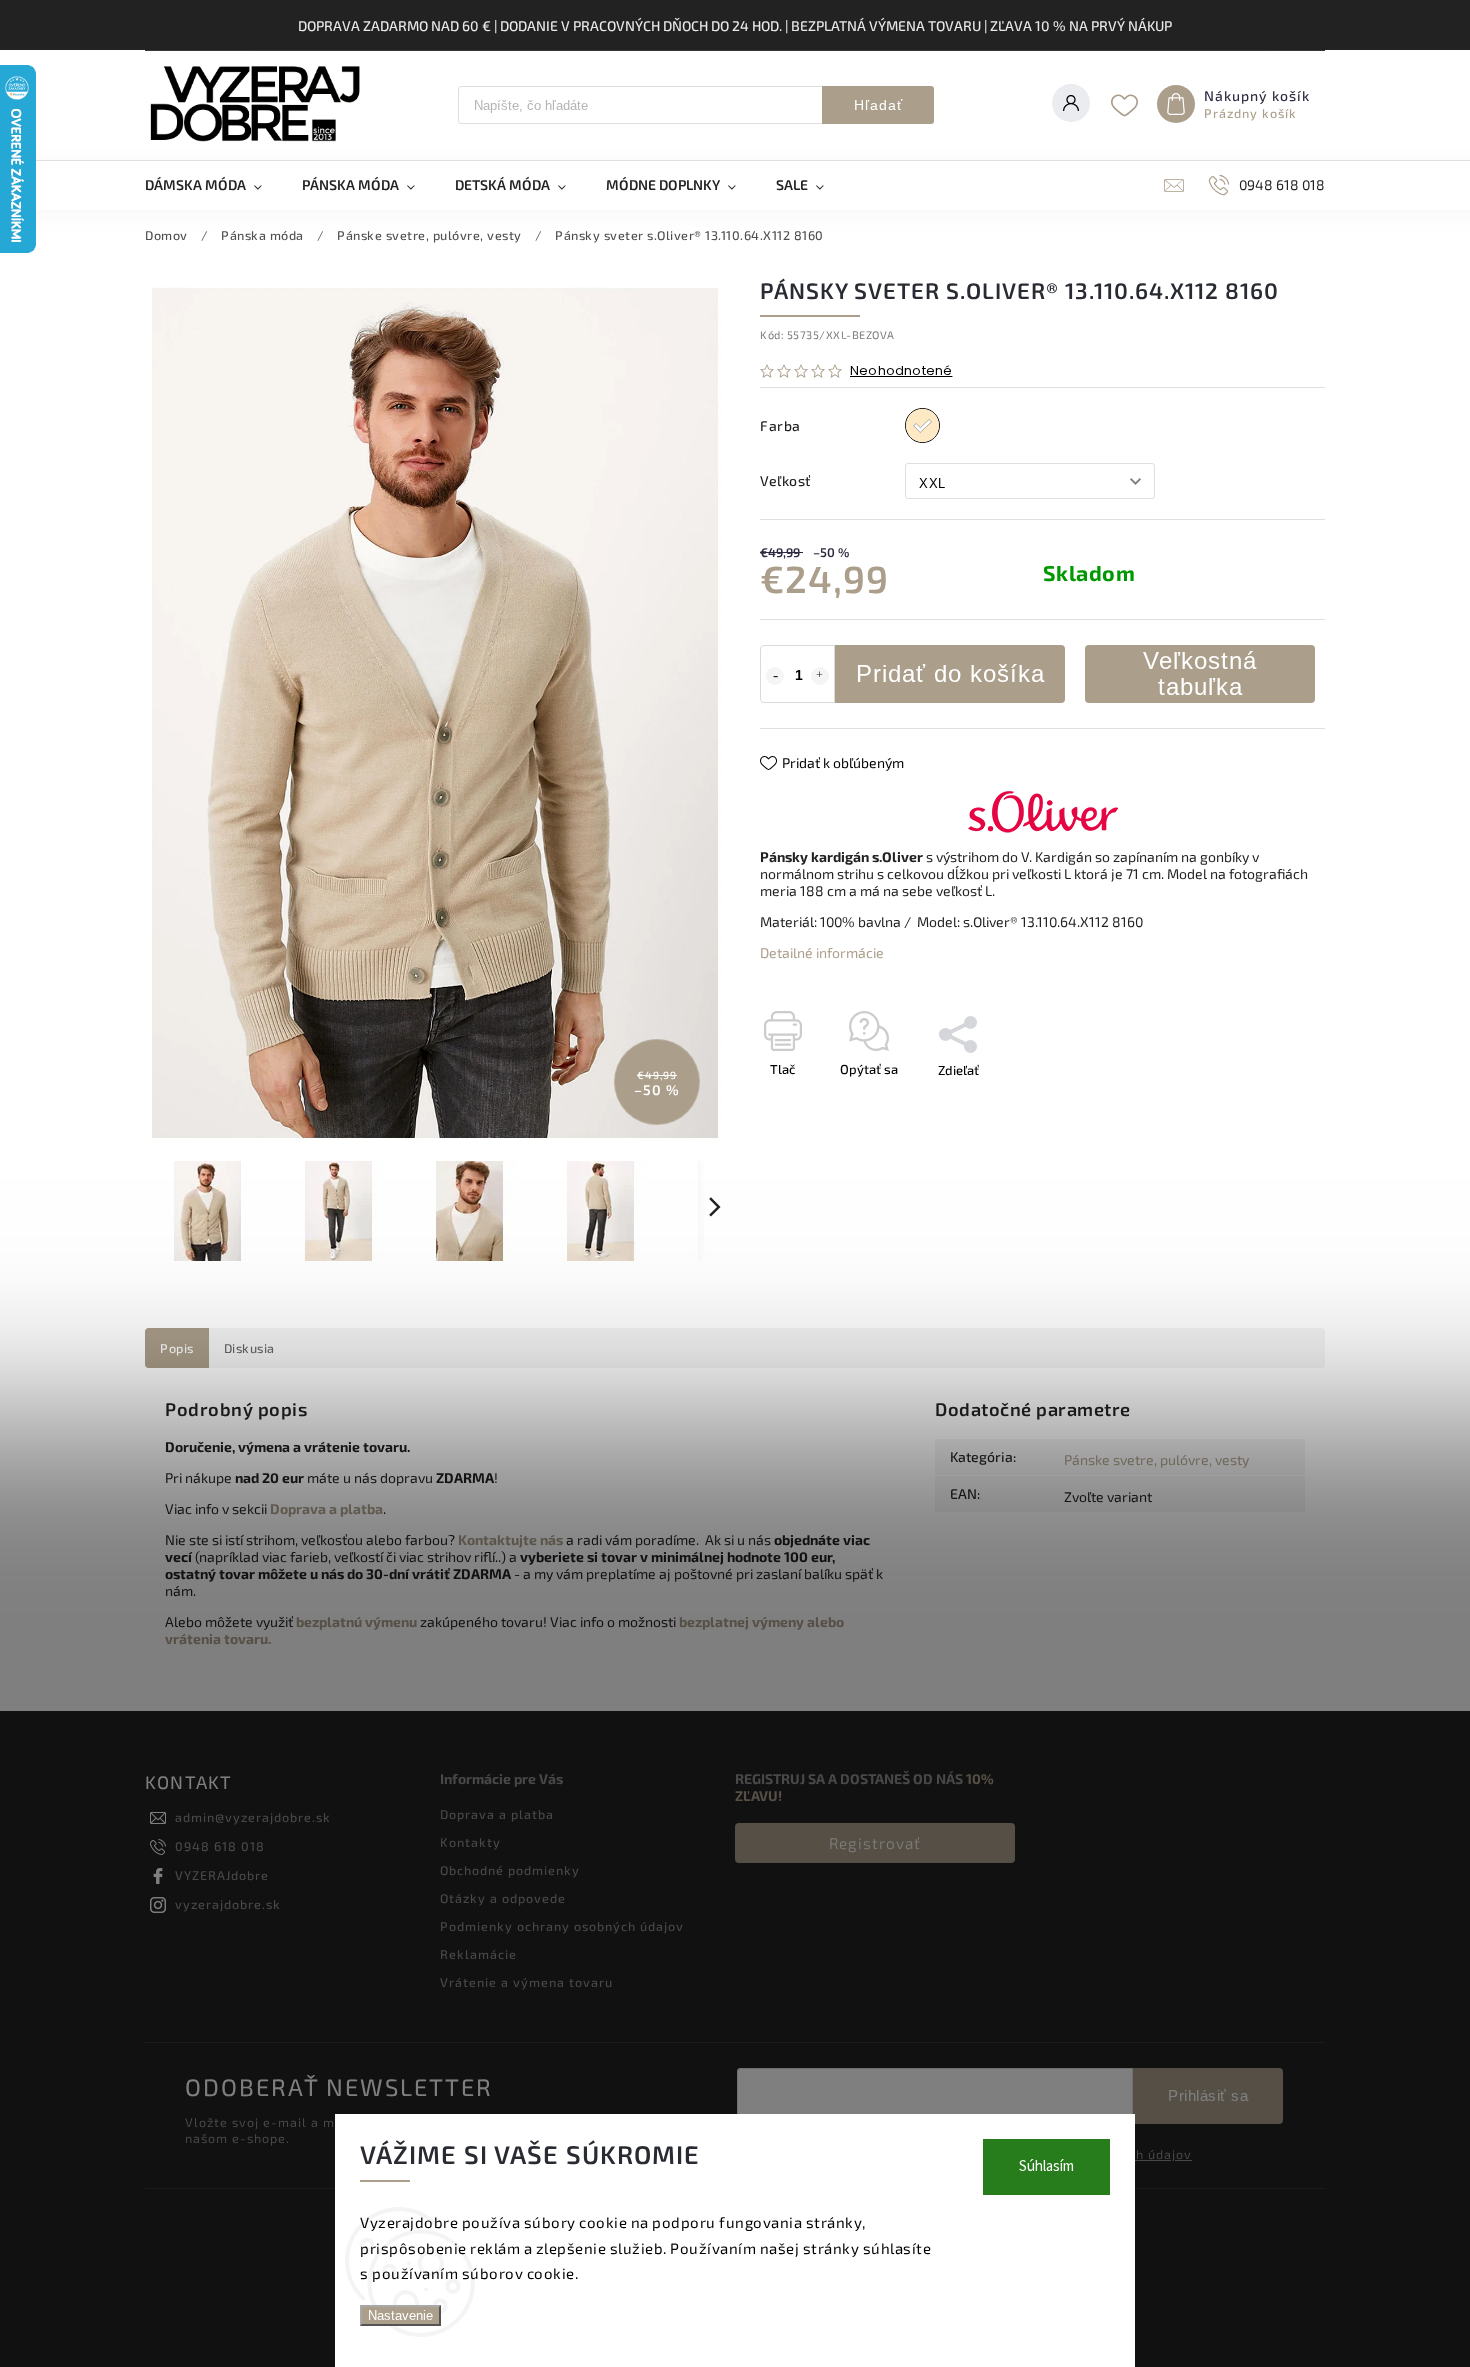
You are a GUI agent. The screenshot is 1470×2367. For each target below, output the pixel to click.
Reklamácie (478, 1954)
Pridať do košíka (950, 673)
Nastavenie (400, 2315)
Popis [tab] (177, 1348)
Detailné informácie (822, 952)
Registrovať (875, 1843)
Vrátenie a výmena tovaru (526, 1982)
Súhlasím (1046, 2166)
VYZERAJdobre (222, 1875)
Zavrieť (1258, 1105)
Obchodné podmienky (510, 1870)
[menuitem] (213, 185)
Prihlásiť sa (1208, 2095)
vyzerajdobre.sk (228, 1904)
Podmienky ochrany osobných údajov (562, 1926)
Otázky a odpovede (503, 1898)
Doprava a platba (497, 1814)
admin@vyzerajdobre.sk (253, 1817)
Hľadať (878, 105)
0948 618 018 (220, 1846)
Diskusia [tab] (249, 1348)
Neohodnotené (901, 371)
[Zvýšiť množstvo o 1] (820, 676)
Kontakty (470, 1842)
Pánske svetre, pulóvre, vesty (1156, 1459)
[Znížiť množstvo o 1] (775, 676)
